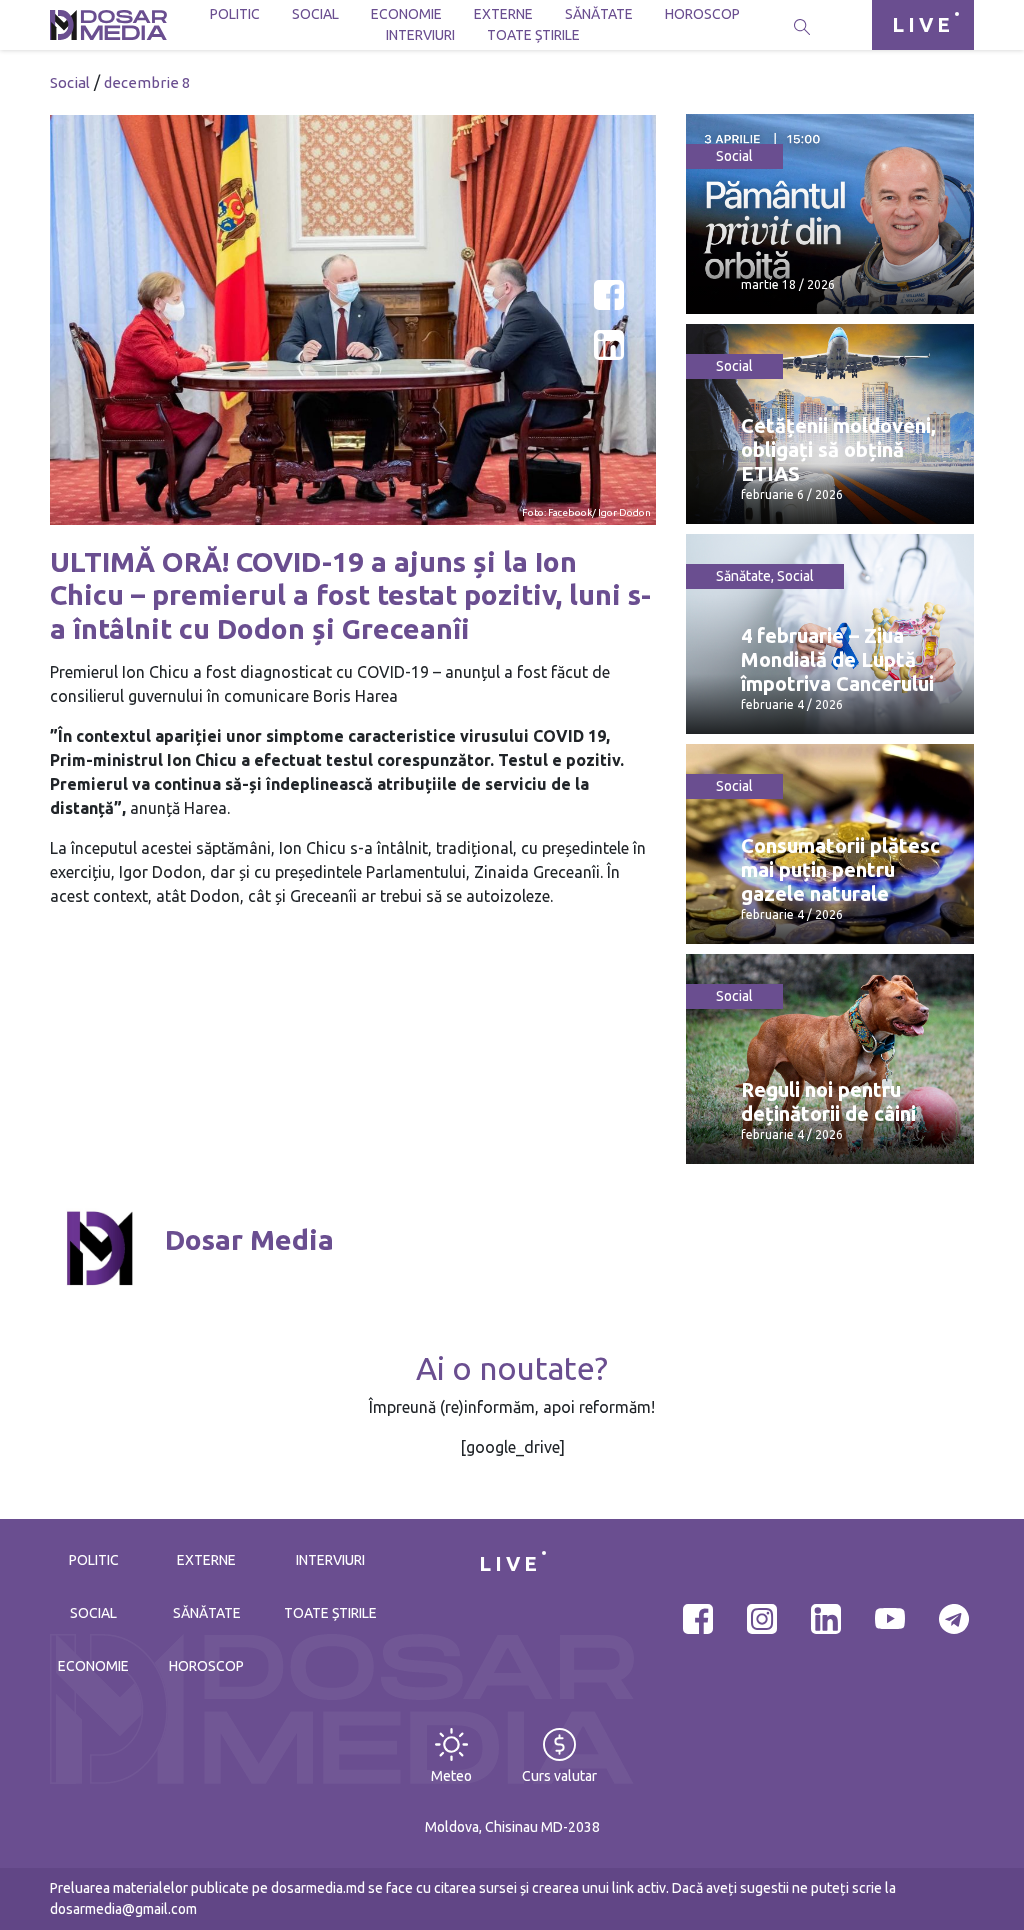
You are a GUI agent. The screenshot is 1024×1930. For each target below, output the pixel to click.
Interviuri (420, 35)
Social (315, 14)
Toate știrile (533, 35)
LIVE (923, 24)
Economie (406, 14)
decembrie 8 (147, 82)
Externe (503, 14)
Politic (235, 14)
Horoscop (702, 14)
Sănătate (599, 14)
